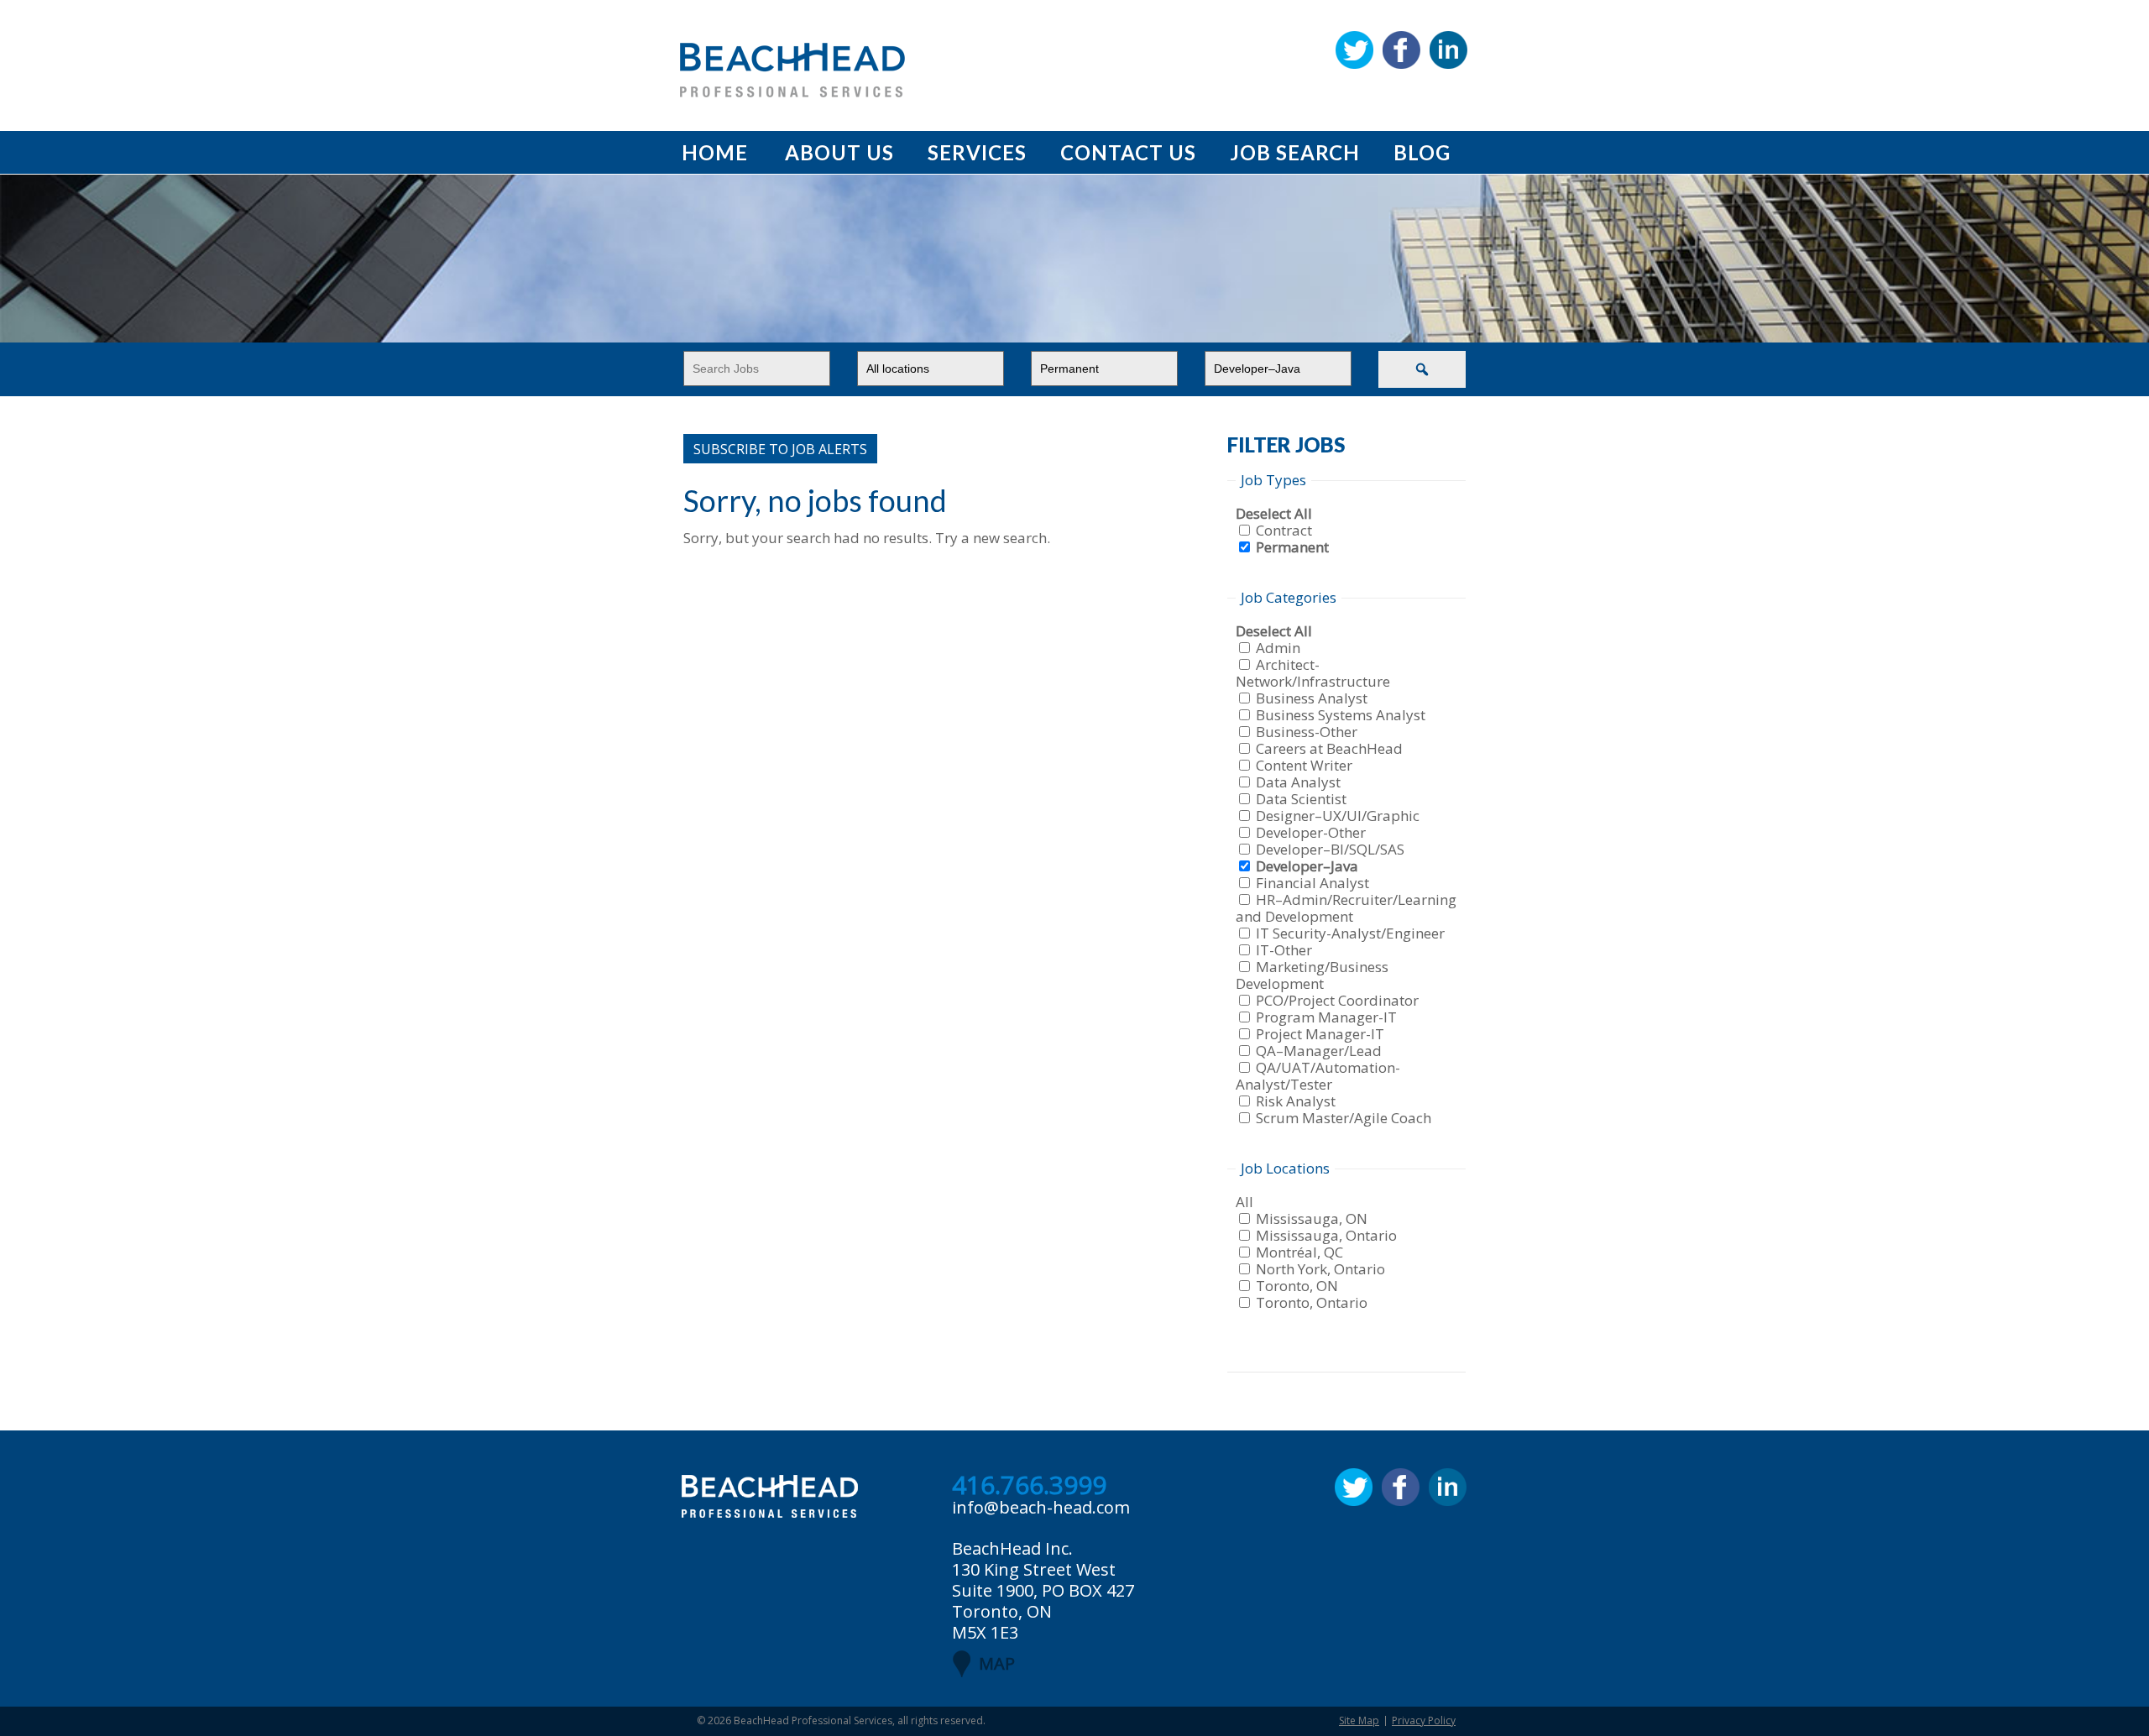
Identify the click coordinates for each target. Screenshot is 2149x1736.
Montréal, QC (1299, 1252)
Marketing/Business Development (1312, 975)
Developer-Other (1311, 832)
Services (977, 152)
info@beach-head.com (1041, 1507)
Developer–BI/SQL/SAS (1330, 849)
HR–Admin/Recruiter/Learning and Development (1346, 908)
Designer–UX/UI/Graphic (1338, 816)
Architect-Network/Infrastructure (1313, 673)
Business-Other (1307, 732)
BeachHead (792, 70)
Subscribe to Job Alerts (780, 449)
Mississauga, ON (1312, 1218)
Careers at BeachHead (1329, 748)
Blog (1422, 152)
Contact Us (1128, 152)
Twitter (1354, 50)
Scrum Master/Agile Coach (1344, 1118)
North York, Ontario (1320, 1269)
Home (715, 152)
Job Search (1295, 152)
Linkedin (1448, 50)
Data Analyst (1298, 782)
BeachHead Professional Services (813, 1720)
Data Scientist (1301, 799)
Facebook (1401, 50)
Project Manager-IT (1320, 1034)
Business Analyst (1312, 698)
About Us (839, 152)
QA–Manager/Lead (1319, 1051)
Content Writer (1304, 765)
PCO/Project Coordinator (1337, 1000)
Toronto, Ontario (1312, 1302)
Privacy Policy (1424, 1720)
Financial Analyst (1312, 883)
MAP (997, 1663)
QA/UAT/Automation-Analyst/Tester (1318, 1076)
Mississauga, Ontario (1326, 1235)
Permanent (1292, 547)
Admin (1278, 648)
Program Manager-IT (1326, 1017)
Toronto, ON (1297, 1286)
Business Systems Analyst (1341, 715)
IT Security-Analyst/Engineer (1350, 933)
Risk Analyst (1296, 1101)
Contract (1284, 530)
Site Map (1359, 1720)
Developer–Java (1307, 866)
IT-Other (1284, 950)
